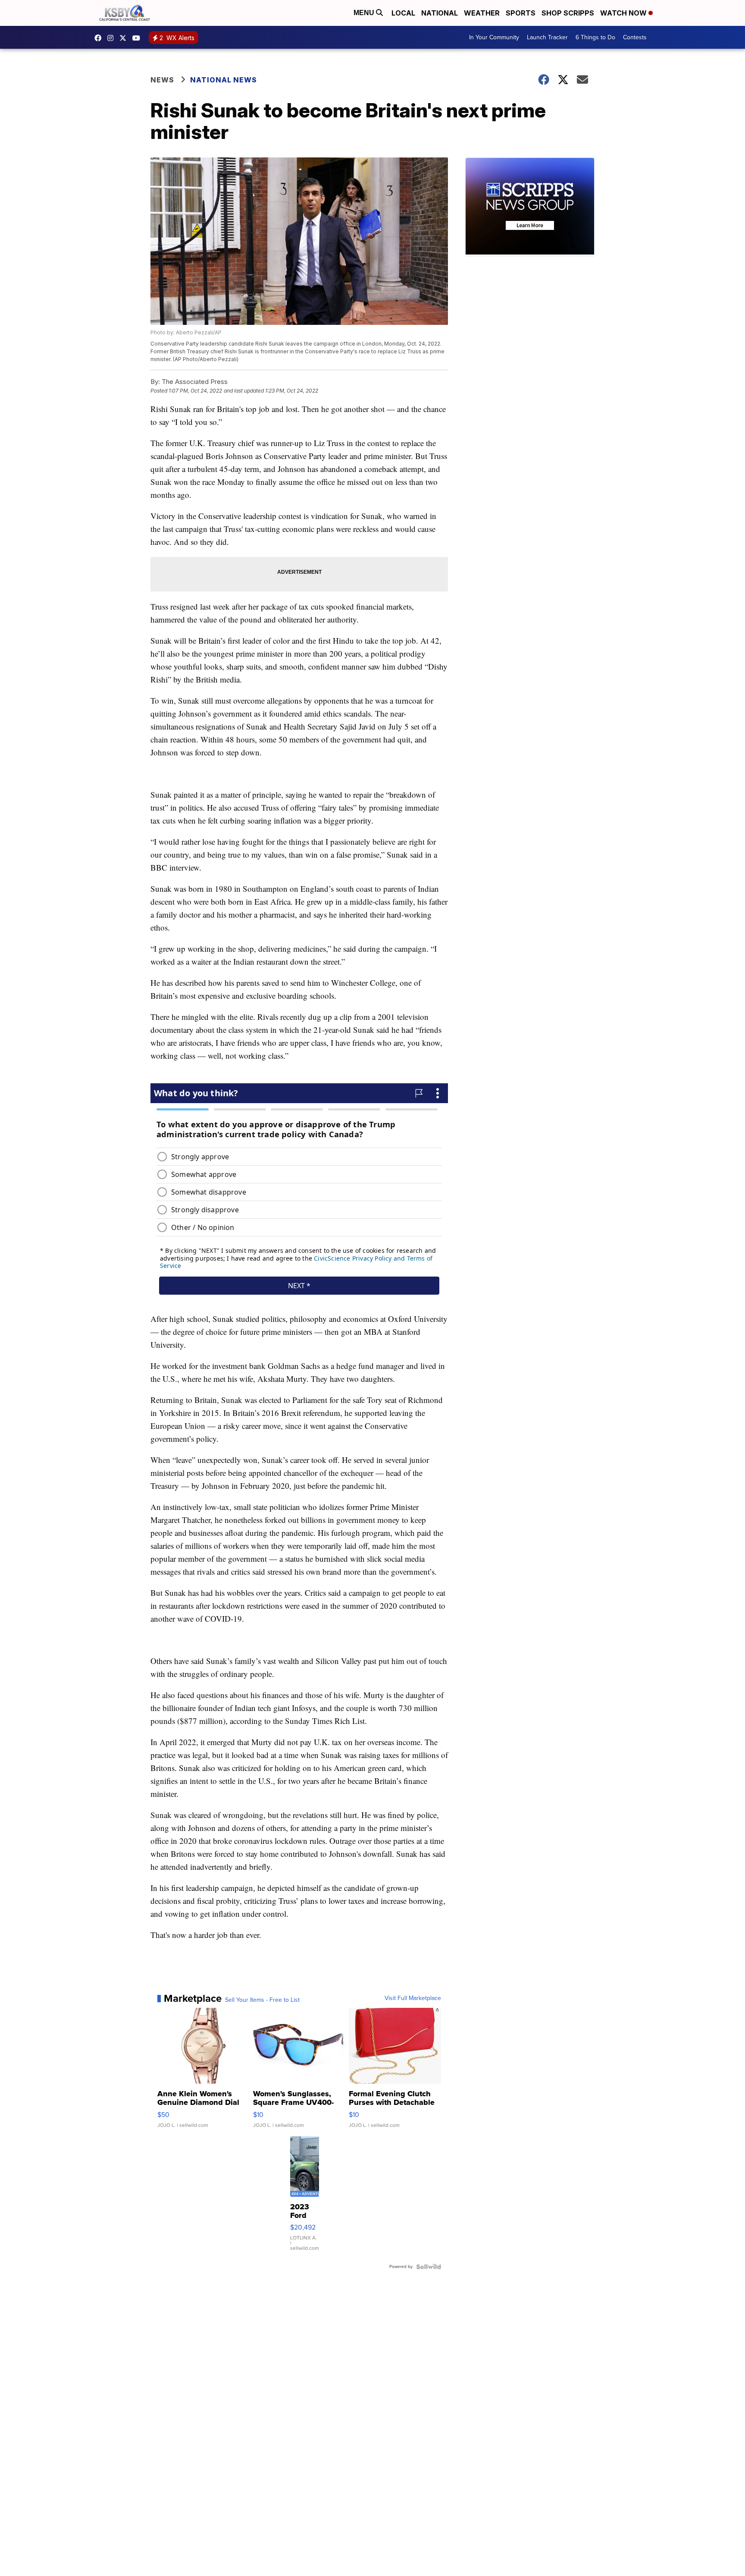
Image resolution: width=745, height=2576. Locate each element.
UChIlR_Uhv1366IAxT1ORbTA (138, 38)
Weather (482, 13)
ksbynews (100, 38)
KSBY (125, 38)
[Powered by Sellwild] (429, 2267)
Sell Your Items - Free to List (262, 2000)
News (162, 80)
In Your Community (494, 37)
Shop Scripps (568, 13)
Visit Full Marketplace (413, 1998)
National (440, 13)
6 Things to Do (595, 37)
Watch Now (624, 13)
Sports (521, 13)
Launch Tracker (547, 37)
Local (403, 13)
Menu (365, 13)
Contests (635, 37)
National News (224, 80)
